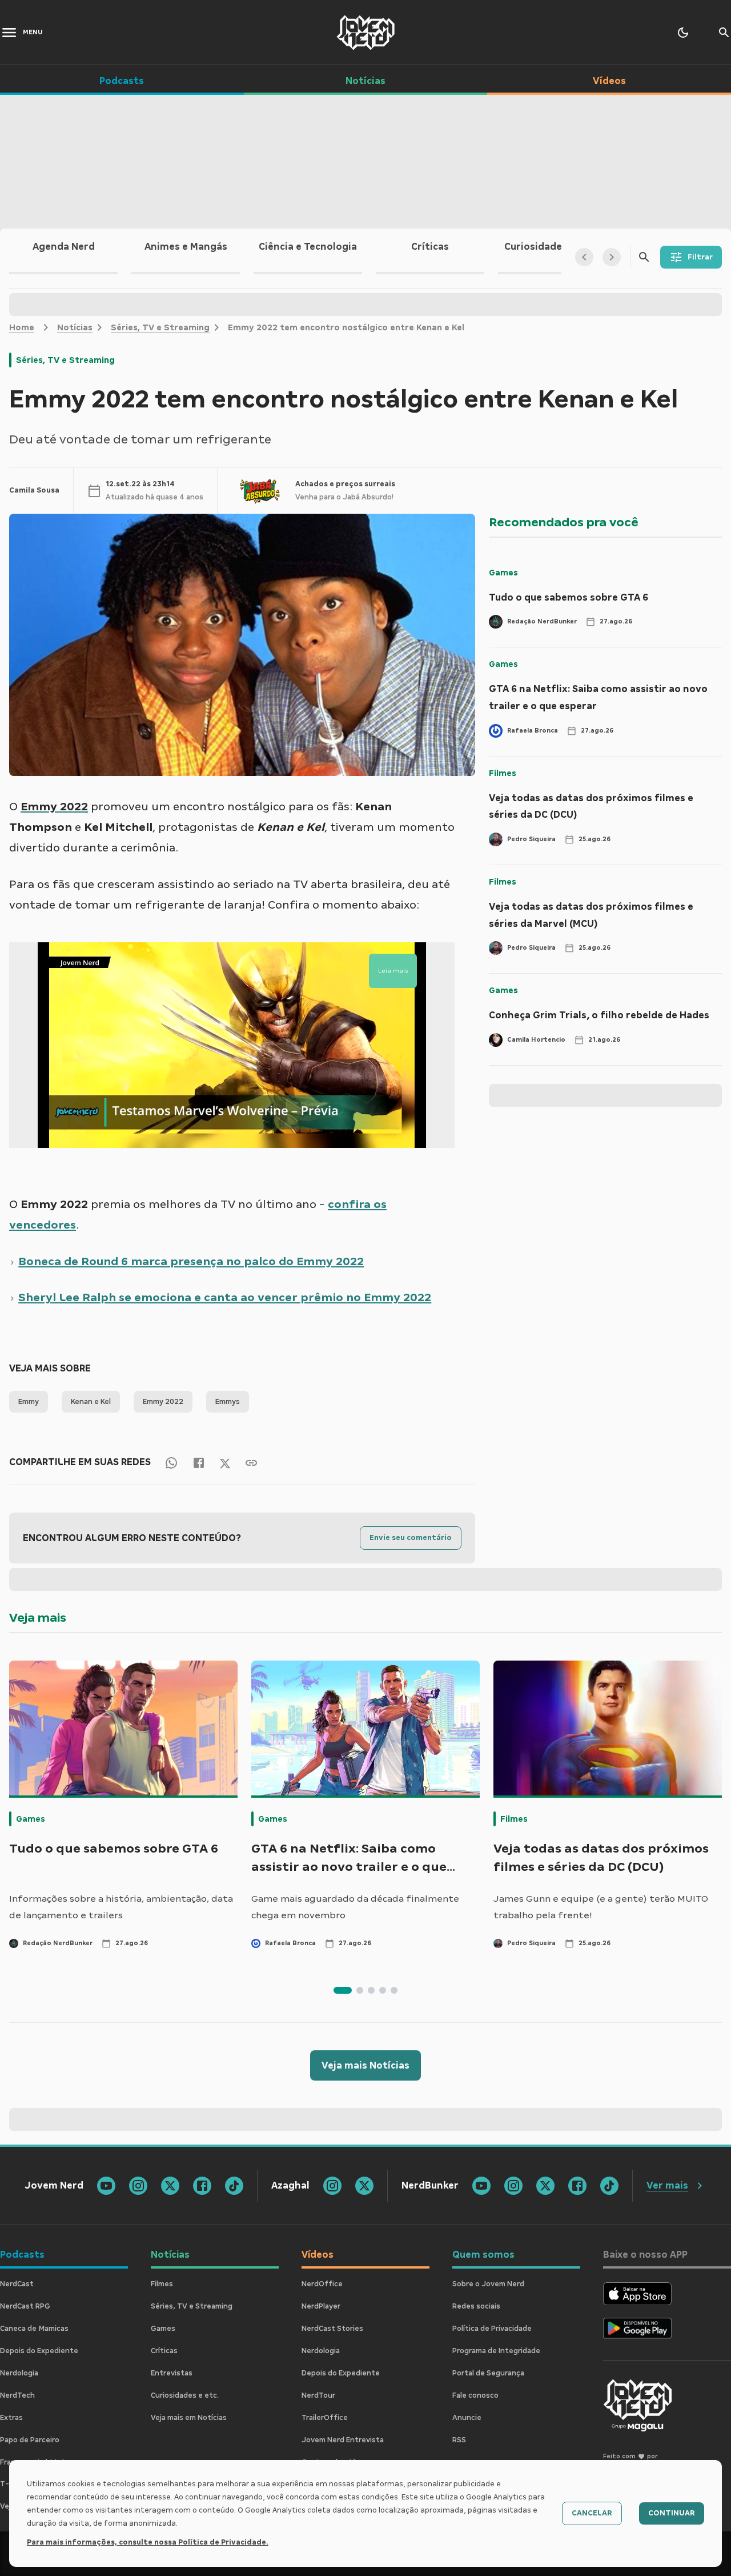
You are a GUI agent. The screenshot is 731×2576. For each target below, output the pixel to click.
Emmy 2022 (163, 1402)
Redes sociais (476, 2306)
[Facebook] (199, 1463)
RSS (459, 2440)
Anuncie (467, 2418)
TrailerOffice (325, 2418)
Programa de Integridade (496, 2351)
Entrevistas (172, 2373)
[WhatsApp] (171, 1463)
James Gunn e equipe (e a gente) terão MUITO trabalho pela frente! (601, 1907)
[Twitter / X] (225, 1462)
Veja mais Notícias (365, 2065)
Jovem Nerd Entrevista (343, 2440)
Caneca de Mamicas (34, 2329)
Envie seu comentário (411, 1538)
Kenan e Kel (91, 1402)
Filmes (503, 773)
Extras (11, 2418)
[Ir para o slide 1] (343, 1990)
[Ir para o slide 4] (383, 1990)
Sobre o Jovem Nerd (488, 2284)
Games (503, 573)
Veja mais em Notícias (189, 2418)
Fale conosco (475, 2395)
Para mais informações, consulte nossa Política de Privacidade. (148, 2542)
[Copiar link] (251, 1463)
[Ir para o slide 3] (371, 1990)
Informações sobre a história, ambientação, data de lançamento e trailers (121, 1907)
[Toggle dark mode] (683, 33)
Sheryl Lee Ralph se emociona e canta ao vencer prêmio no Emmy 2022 (225, 1297)
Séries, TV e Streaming (160, 327)
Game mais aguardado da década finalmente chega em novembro (355, 1907)
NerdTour (318, 2395)
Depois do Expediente (39, 2351)
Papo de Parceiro (30, 2440)
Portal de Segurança (488, 2373)
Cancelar (592, 2513)
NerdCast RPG (25, 2306)
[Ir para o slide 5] (394, 1990)
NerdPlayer (321, 2306)
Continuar (672, 2513)
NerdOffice (322, 2284)
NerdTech (17, 2395)
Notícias (75, 327)
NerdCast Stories (332, 2329)
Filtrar (700, 257)
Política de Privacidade (492, 2329)
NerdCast (17, 2284)
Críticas (164, 2351)
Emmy (29, 1402)
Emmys (228, 1402)
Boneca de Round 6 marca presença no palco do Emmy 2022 (191, 1261)
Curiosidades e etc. (185, 2395)
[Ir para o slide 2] (360, 1990)
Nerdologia (19, 2373)
